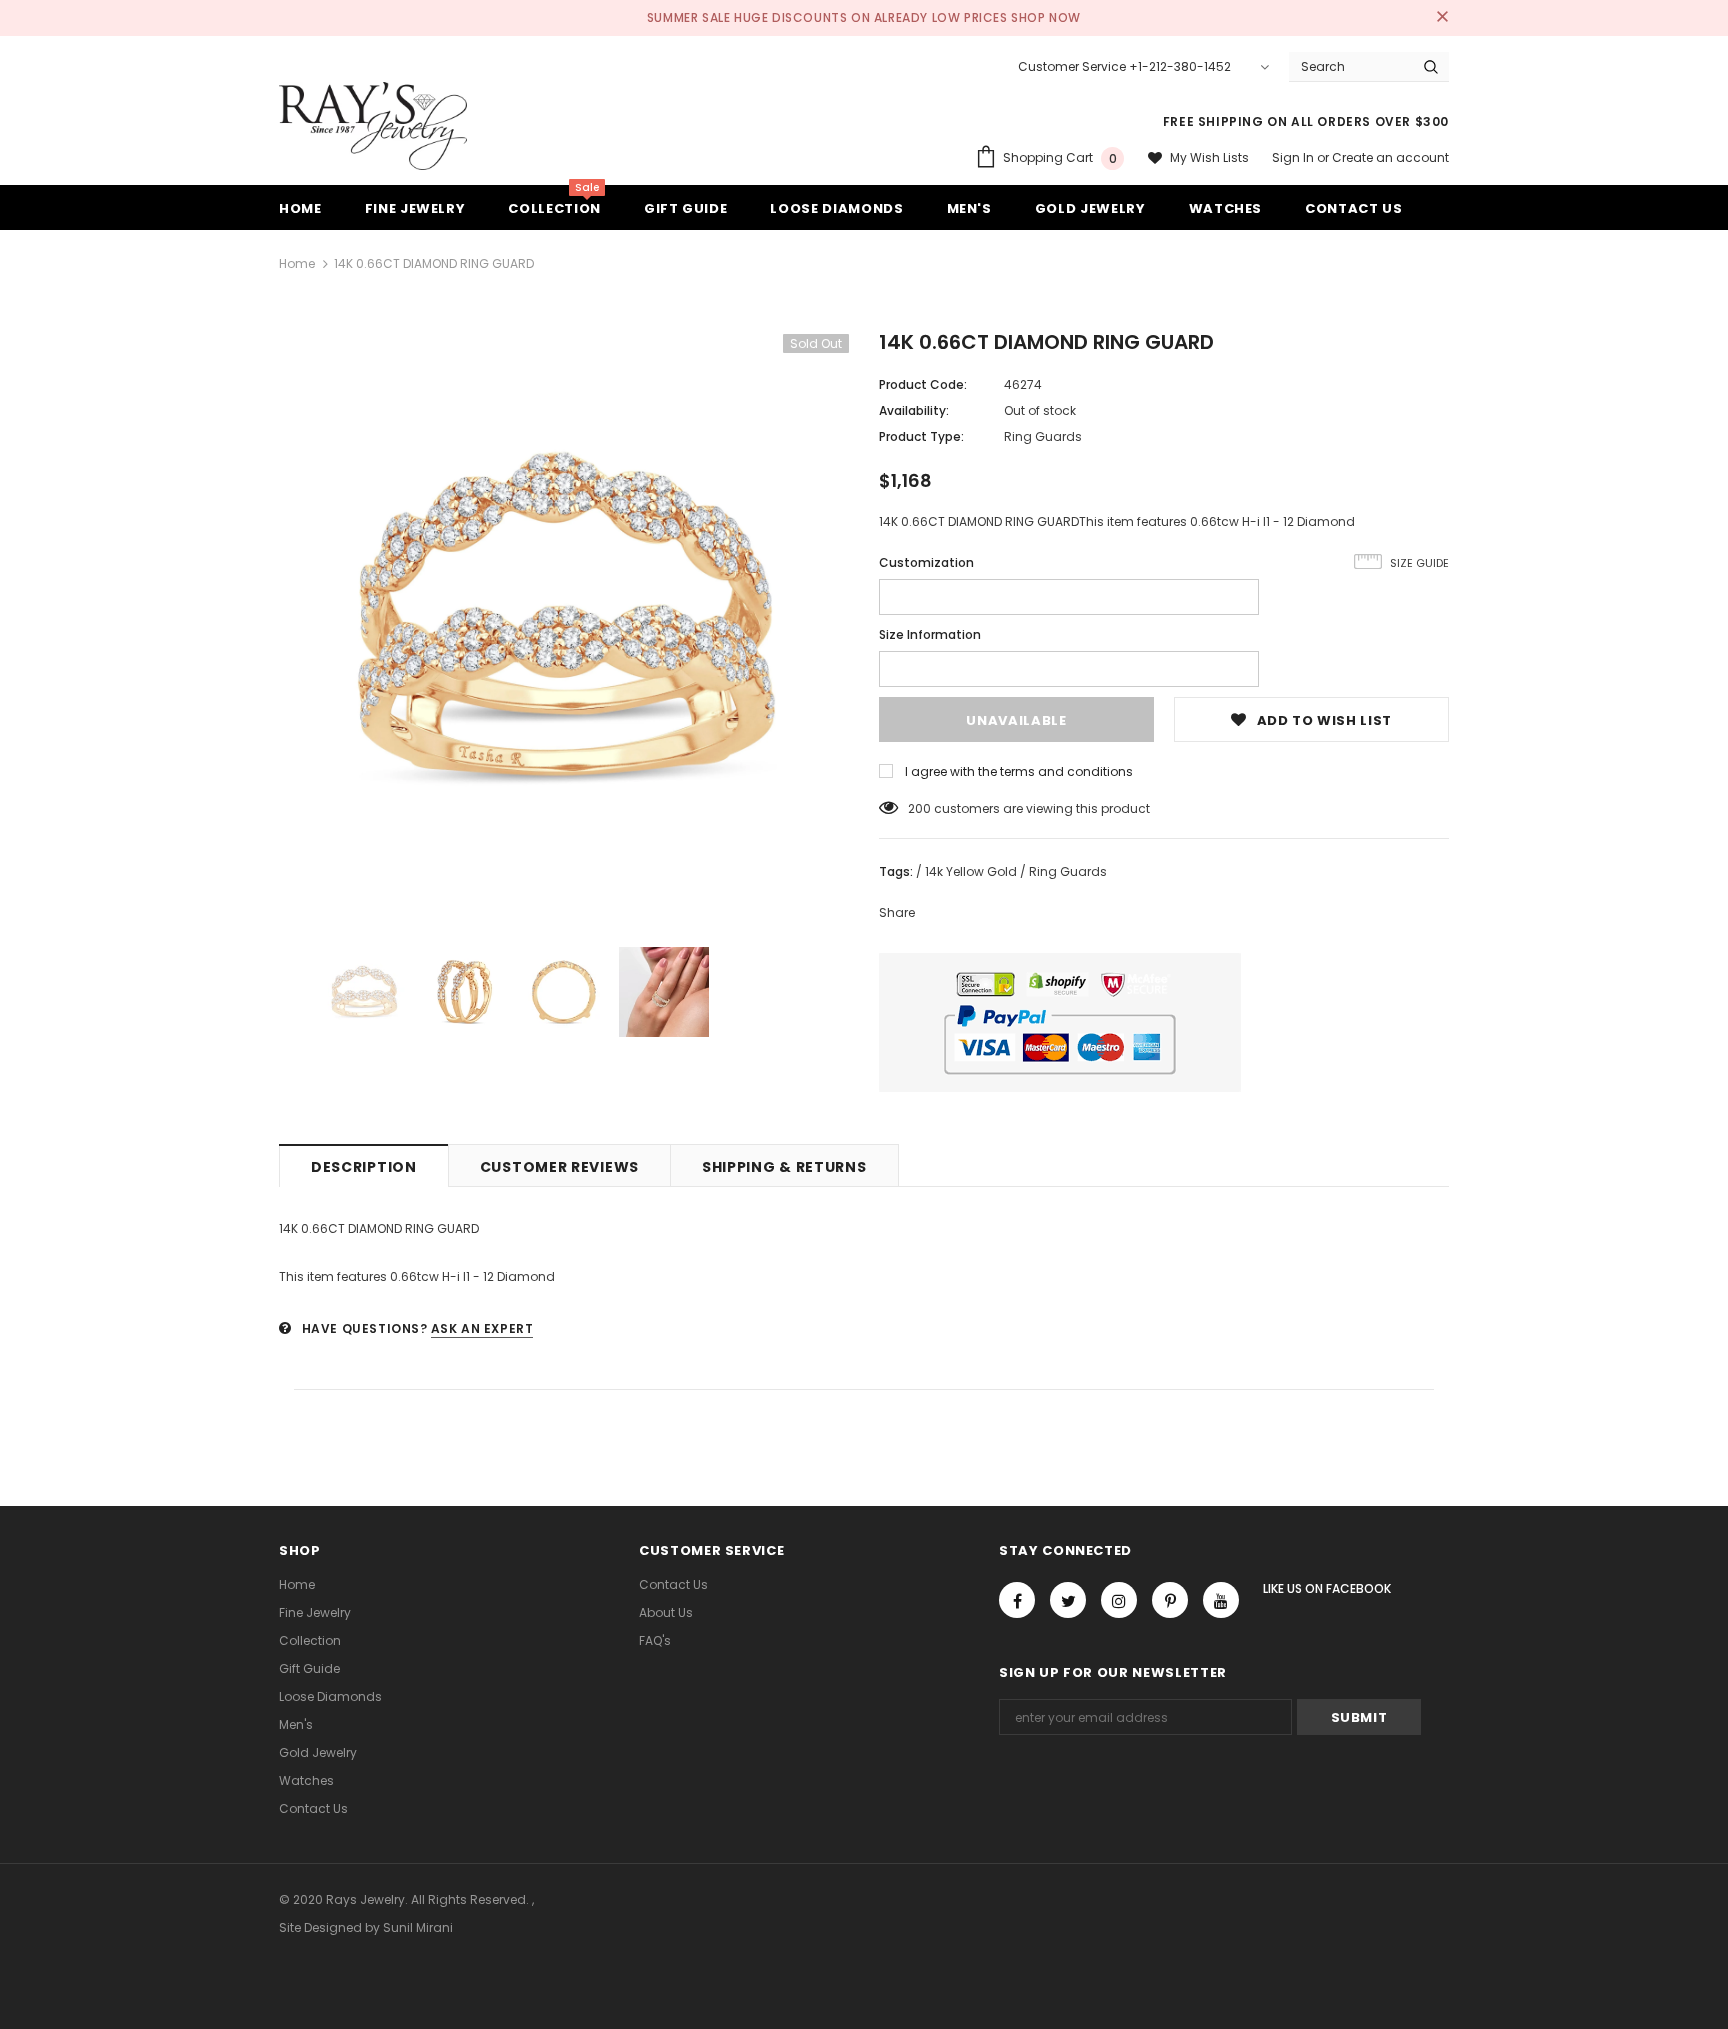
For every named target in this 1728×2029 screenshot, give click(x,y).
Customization (926, 562)
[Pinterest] (1170, 1600)
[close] (1442, 18)
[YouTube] (1221, 1600)
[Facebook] (1017, 1600)
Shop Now (1046, 17)
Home (297, 263)
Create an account (1390, 157)
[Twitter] (1068, 1600)
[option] (564, 619)
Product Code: (923, 384)
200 (919, 808)
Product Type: (921, 436)
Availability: (914, 410)
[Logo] (373, 126)
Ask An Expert (482, 1328)
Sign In (1294, 157)
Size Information (930, 634)
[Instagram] (1119, 1600)
